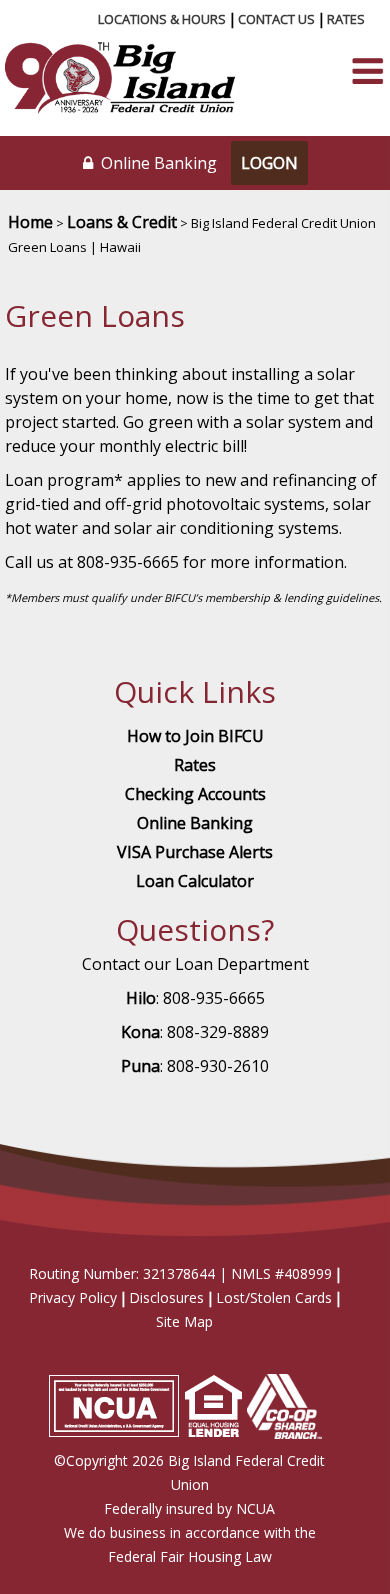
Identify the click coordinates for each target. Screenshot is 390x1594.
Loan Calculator (195, 881)
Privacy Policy (73, 1297)
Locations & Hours (162, 19)
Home (30, 222)
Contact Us (276, 19)
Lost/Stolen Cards (274, 1297)
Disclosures (166, 1297)
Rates (346, 19)
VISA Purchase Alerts (195, 852)
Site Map (184, 1321)
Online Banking (195, 823)
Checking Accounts (195, 794)
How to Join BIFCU (195, 736)
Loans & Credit (122, 222)
